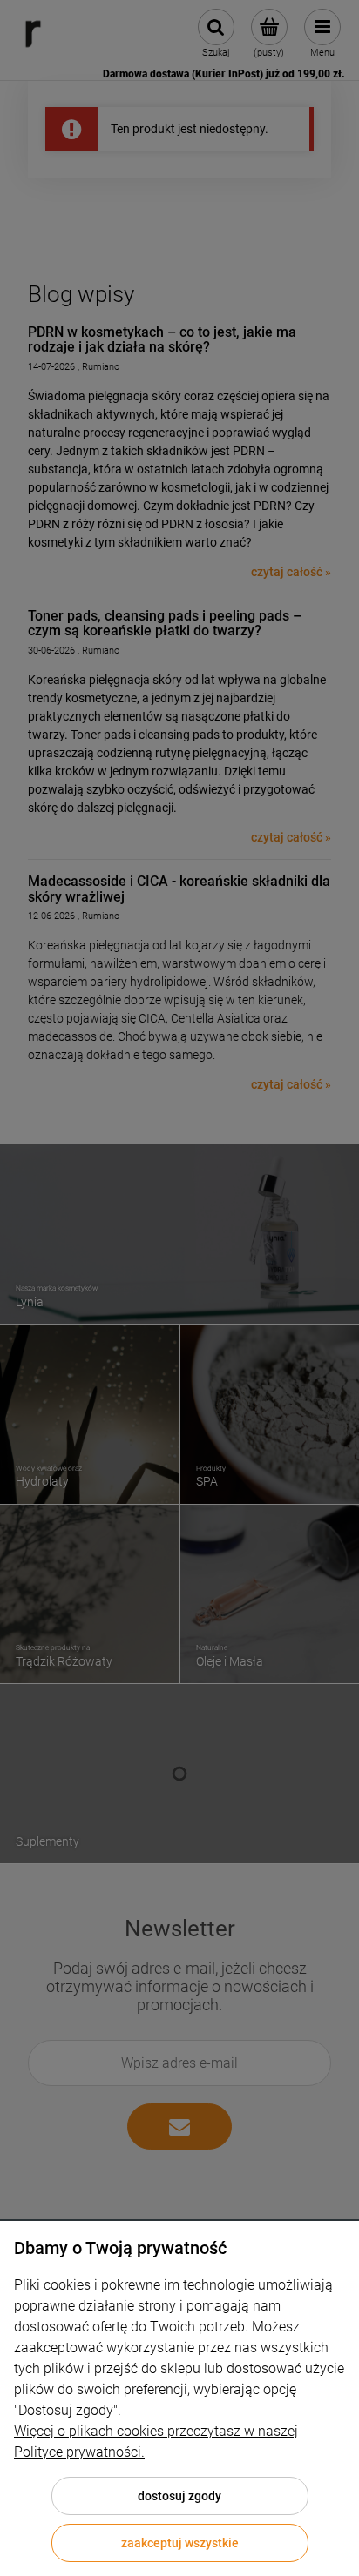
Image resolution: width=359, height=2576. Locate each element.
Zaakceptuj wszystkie (180, 2543)
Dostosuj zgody (179, 2496)
